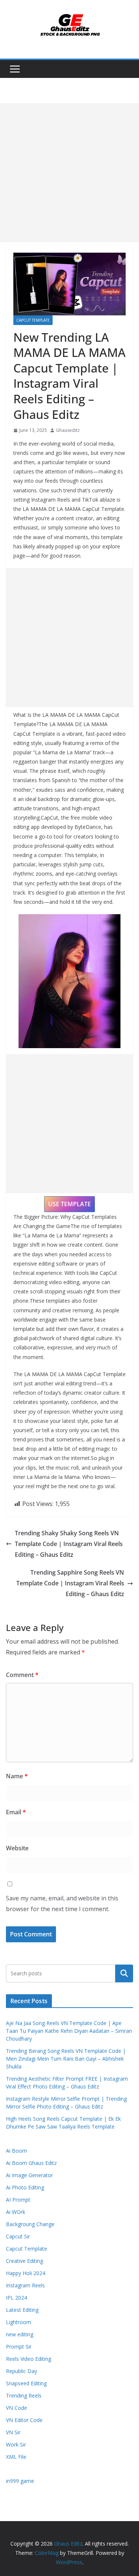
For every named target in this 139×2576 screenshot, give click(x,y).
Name (17, 1776)
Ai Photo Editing (25, 2187)
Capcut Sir (18, 2236)
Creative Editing (24, 2261)
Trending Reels (24, 2395)
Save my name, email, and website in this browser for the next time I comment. (62, 1904)
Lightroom (19, 2322)
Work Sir (16, 2444)
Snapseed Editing (26, 2383)
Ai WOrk (16, 2212)
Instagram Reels (25, 2285)
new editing (20, 2334)
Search (124, 1973)
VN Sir (13, 2432)
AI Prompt (18, 2200)
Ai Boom (16, 2151)
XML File (16, 2457)
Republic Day (21, 2371)
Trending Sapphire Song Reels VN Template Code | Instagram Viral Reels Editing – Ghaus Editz (70, 1583)
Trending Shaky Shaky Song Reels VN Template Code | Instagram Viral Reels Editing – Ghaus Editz (69, 1544)
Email (16, 1812)
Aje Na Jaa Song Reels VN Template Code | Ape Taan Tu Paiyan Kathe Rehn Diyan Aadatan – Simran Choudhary (69, 2031)
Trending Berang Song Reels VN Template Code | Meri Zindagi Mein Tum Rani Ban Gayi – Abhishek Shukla (66, 2059)
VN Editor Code (24, 2420)
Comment (22, 1675)
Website (17, 1848)
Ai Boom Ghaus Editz (31, 2163)
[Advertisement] (69, 173)
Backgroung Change (30, 2224)
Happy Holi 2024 (26, 2273)
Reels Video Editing (29, 2359)
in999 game (20, 2481)
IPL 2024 (16, 2298)
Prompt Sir (19, 2347)
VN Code (16, 2408)
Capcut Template (33, 320)
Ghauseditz (68, 430)
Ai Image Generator (29, 2175)
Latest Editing (22, 2310)
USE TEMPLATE (69, 1204)
